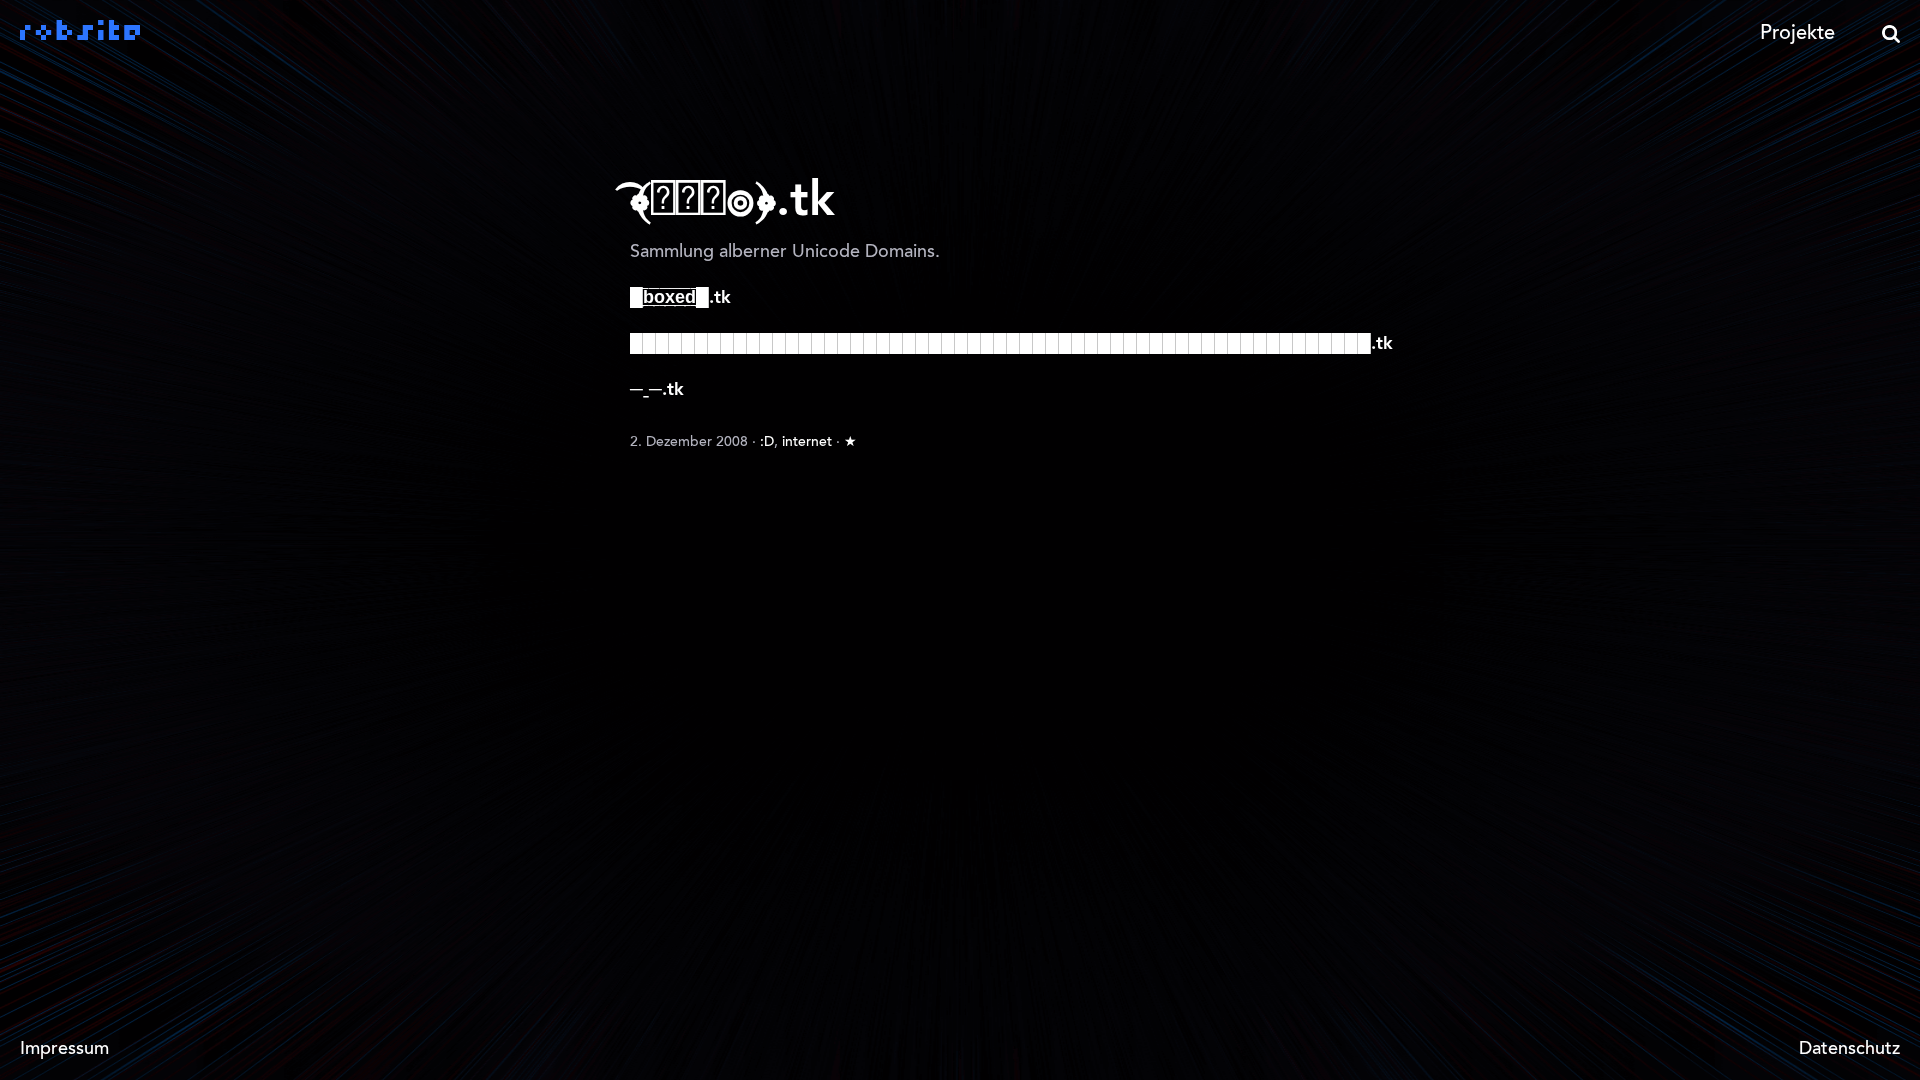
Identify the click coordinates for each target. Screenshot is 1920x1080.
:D (767, 443)
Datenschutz (1849, 1050)
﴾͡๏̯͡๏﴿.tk (732, 202)
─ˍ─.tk (657, 390)
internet (807, 443)
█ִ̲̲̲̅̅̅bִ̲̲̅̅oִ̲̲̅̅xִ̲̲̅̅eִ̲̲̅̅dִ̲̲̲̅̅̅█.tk (680, 298)
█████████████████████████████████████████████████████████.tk (1011, 344)
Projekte (1797, 34)
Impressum (64, 1050)
